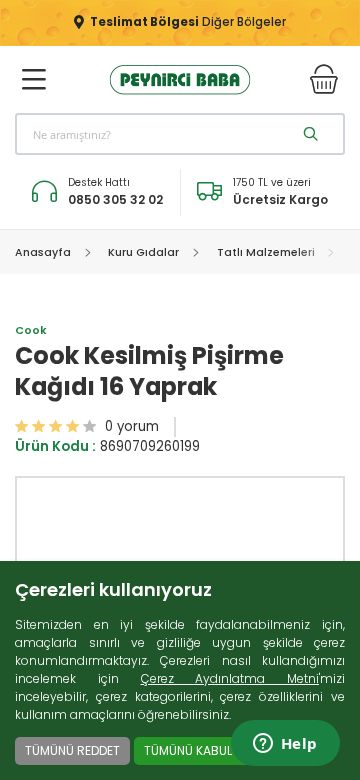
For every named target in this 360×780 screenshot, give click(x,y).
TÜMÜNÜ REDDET (72, 750)
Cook (31, 330)
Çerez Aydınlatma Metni (230, 678)
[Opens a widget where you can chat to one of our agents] (285, 745)
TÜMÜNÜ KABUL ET (196, 750)
